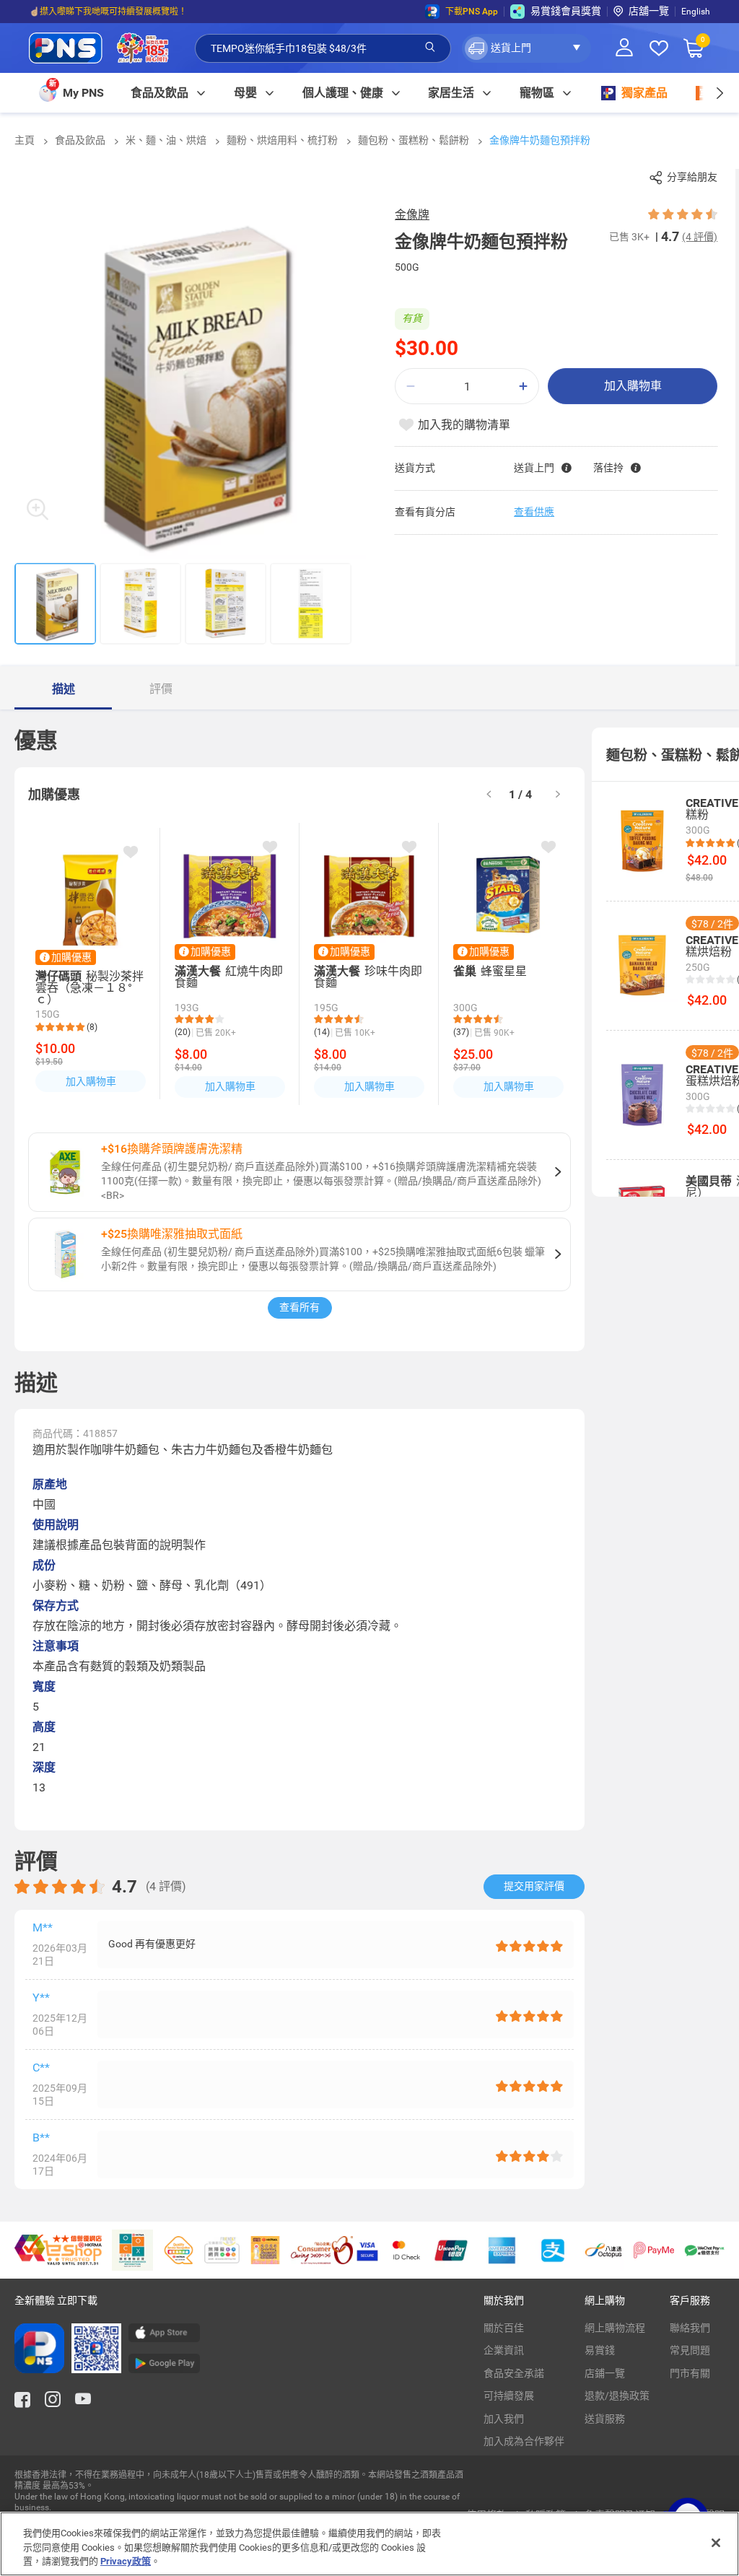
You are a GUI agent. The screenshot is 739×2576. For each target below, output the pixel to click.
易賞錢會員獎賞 (566, 11)
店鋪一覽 (605, 2373)
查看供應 (534, 512)
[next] (719, 93)
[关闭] (716, 2543)
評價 (161, 689)
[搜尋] (430, 48)
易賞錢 (600, 2350)
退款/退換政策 (617, 2396)
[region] (369, 2544)
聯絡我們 (690, 2328)
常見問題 (690, 2350)
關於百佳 (504, 2328)
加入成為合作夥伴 (524, 2441)
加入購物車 (633, 386)
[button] (526, 48)
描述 (64, 689)
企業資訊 (504, 2350)
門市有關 (690, 2373)
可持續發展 (509, 2396)
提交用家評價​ (534, 1886)
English (696, 12)
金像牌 (412, 215)
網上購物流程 (615, 2328)
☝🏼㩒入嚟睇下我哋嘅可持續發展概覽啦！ (108, 12)
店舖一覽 (649, 11)
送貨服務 (605, 2419)
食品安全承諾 (514, 2373)
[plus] (523, 387)
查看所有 (299, 1307)
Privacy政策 (126, 2561)
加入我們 (504, 2419)
